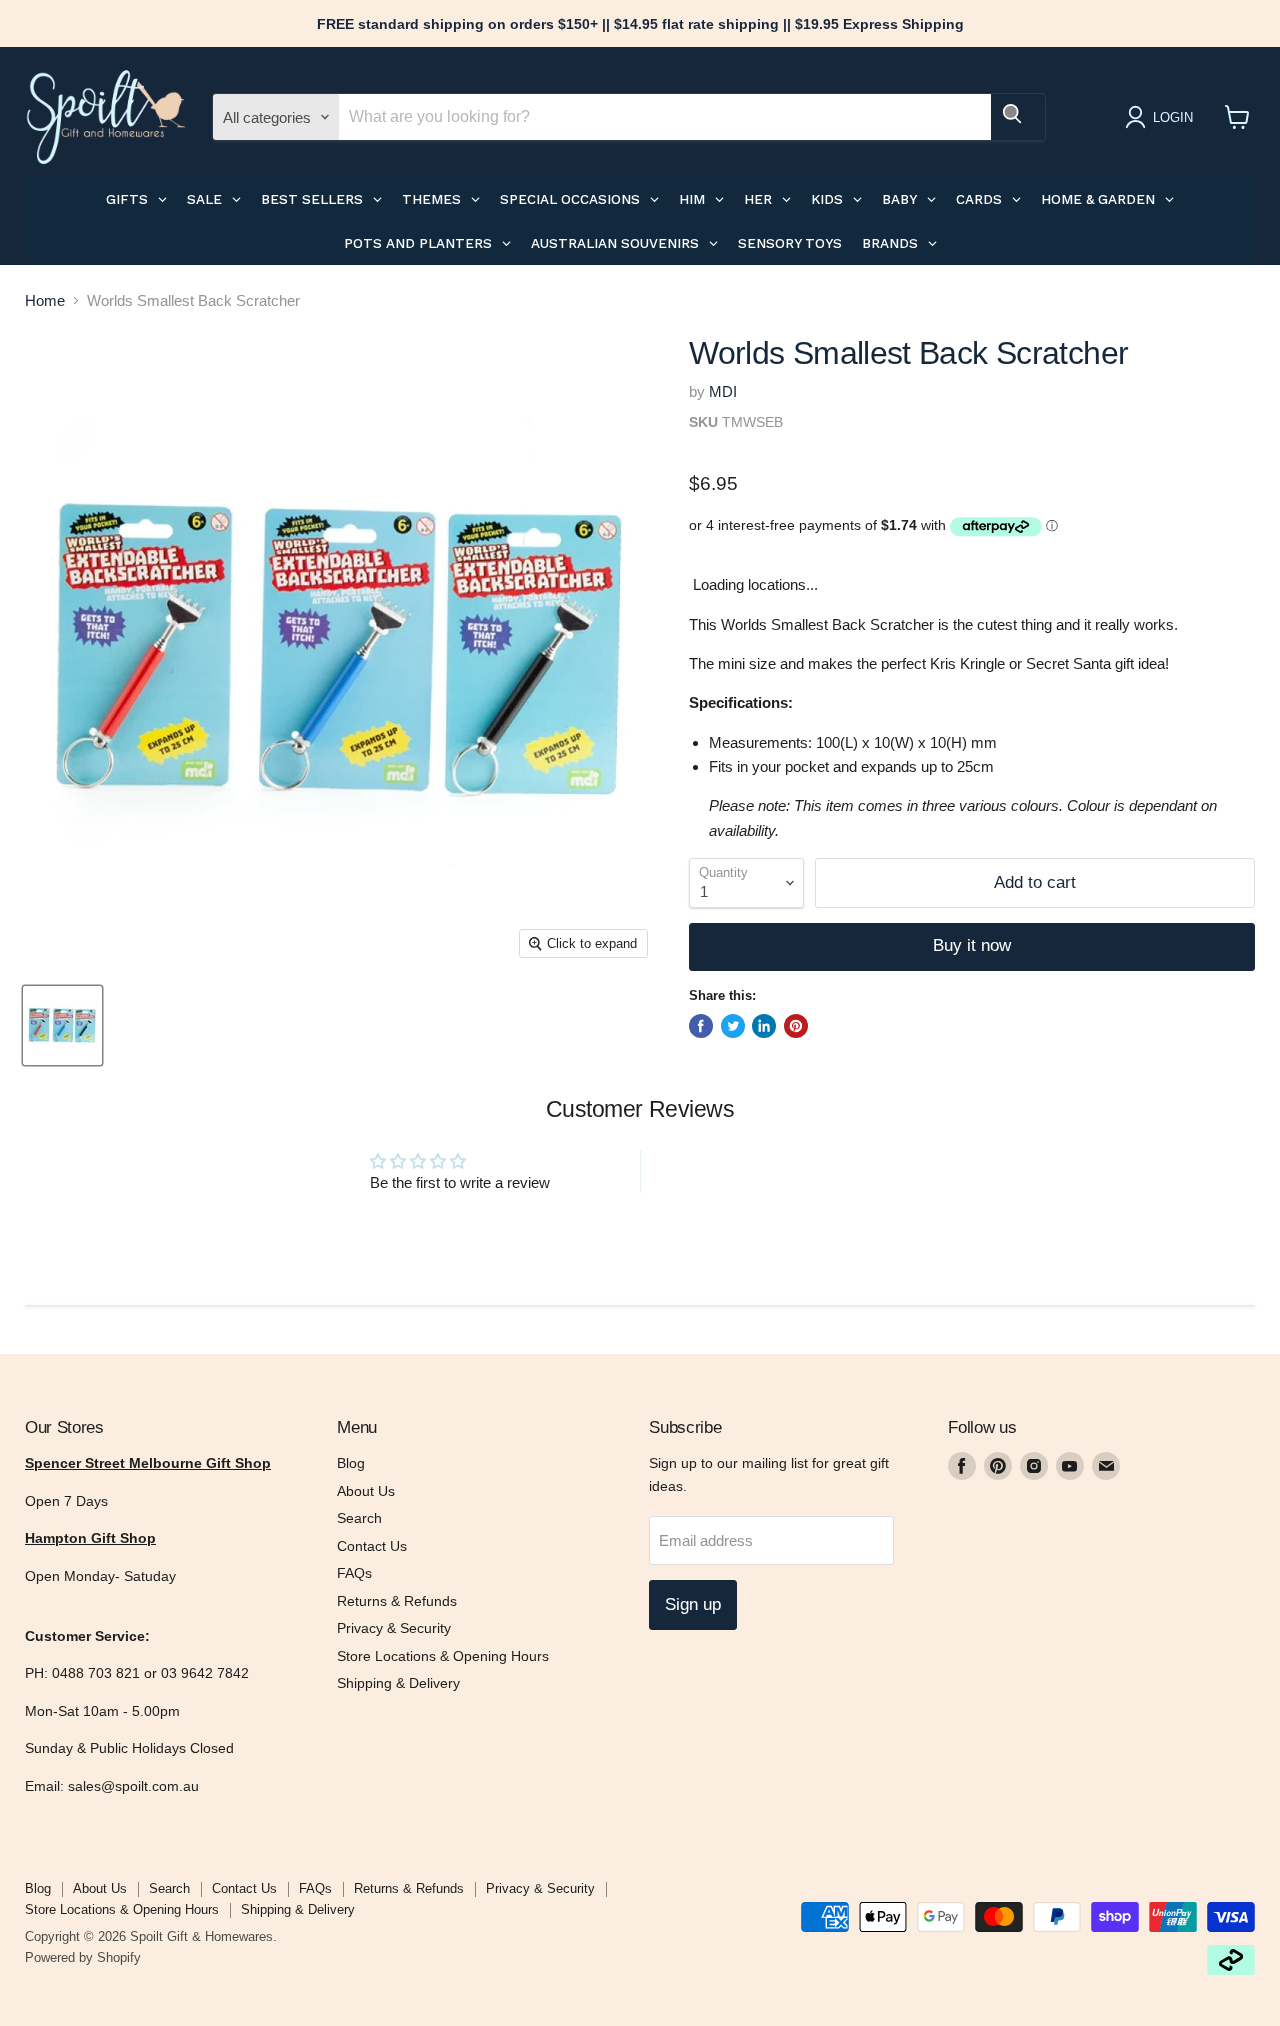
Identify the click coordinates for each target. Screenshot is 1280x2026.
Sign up (693, 1604)
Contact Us (372, 1546)
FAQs (354, 1573)
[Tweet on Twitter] (733, 1026)
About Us (366, 1491)
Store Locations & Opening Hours (443, 1656)
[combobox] (665, 117)
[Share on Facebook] (701, 1026)
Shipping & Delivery (398, 1683)
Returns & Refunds (397, 1601)
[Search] (1018, 117)
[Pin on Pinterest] (796, 1026)
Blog (351, 1463)
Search (359, 1518)
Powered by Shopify (83, 1957)
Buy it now (972, 945)
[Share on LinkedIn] (764, 1026)
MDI (723, 391)
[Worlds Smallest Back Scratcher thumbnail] (62, 1025)
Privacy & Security (394, 1628)
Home (45, 300)
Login (1173, 117)
